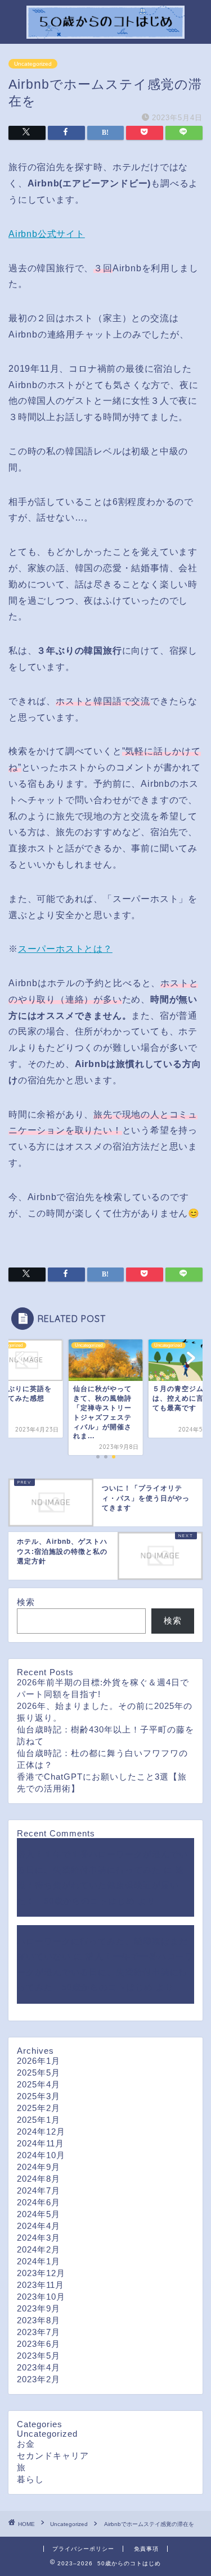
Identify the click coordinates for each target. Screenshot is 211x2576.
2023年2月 (39, 2379)
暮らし (30, 2479)
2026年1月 (39, 2061)
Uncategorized (33, 64)
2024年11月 (41, 2143)
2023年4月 (39, 2367)
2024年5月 (39, 2214)
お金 (26, 2444)
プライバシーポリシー (83, 2549)
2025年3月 (39, 2096)
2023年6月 (39, 2344)
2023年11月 (41, 2285)
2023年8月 (39, 2320)
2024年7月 (39, 2190)
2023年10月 (41, 2297)
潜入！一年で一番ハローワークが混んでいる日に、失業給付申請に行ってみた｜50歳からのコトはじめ (105, 1972)
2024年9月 (39, 2167)
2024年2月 (39, 2249)
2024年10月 (41, 2155)
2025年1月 (39, 2120)
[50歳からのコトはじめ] (105, 33)
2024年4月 (39, 2226)
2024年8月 (39, 2179)
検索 (26, 1602)
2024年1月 (39, 2261)
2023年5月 (39, 2356)
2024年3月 (39, 2238)
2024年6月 (39, 2202)
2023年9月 (39, 2308)
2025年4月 (39, 2084)
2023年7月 (39, 2332)
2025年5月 (39, 2073)
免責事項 (146, 2549)
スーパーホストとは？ (65, 949)
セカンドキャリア (53, 2456)
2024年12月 (41, 2132)
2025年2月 (39, 2108)
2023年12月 (41, 2273)
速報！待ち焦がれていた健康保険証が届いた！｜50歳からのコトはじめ (101, 1885)
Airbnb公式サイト (47, 234)
